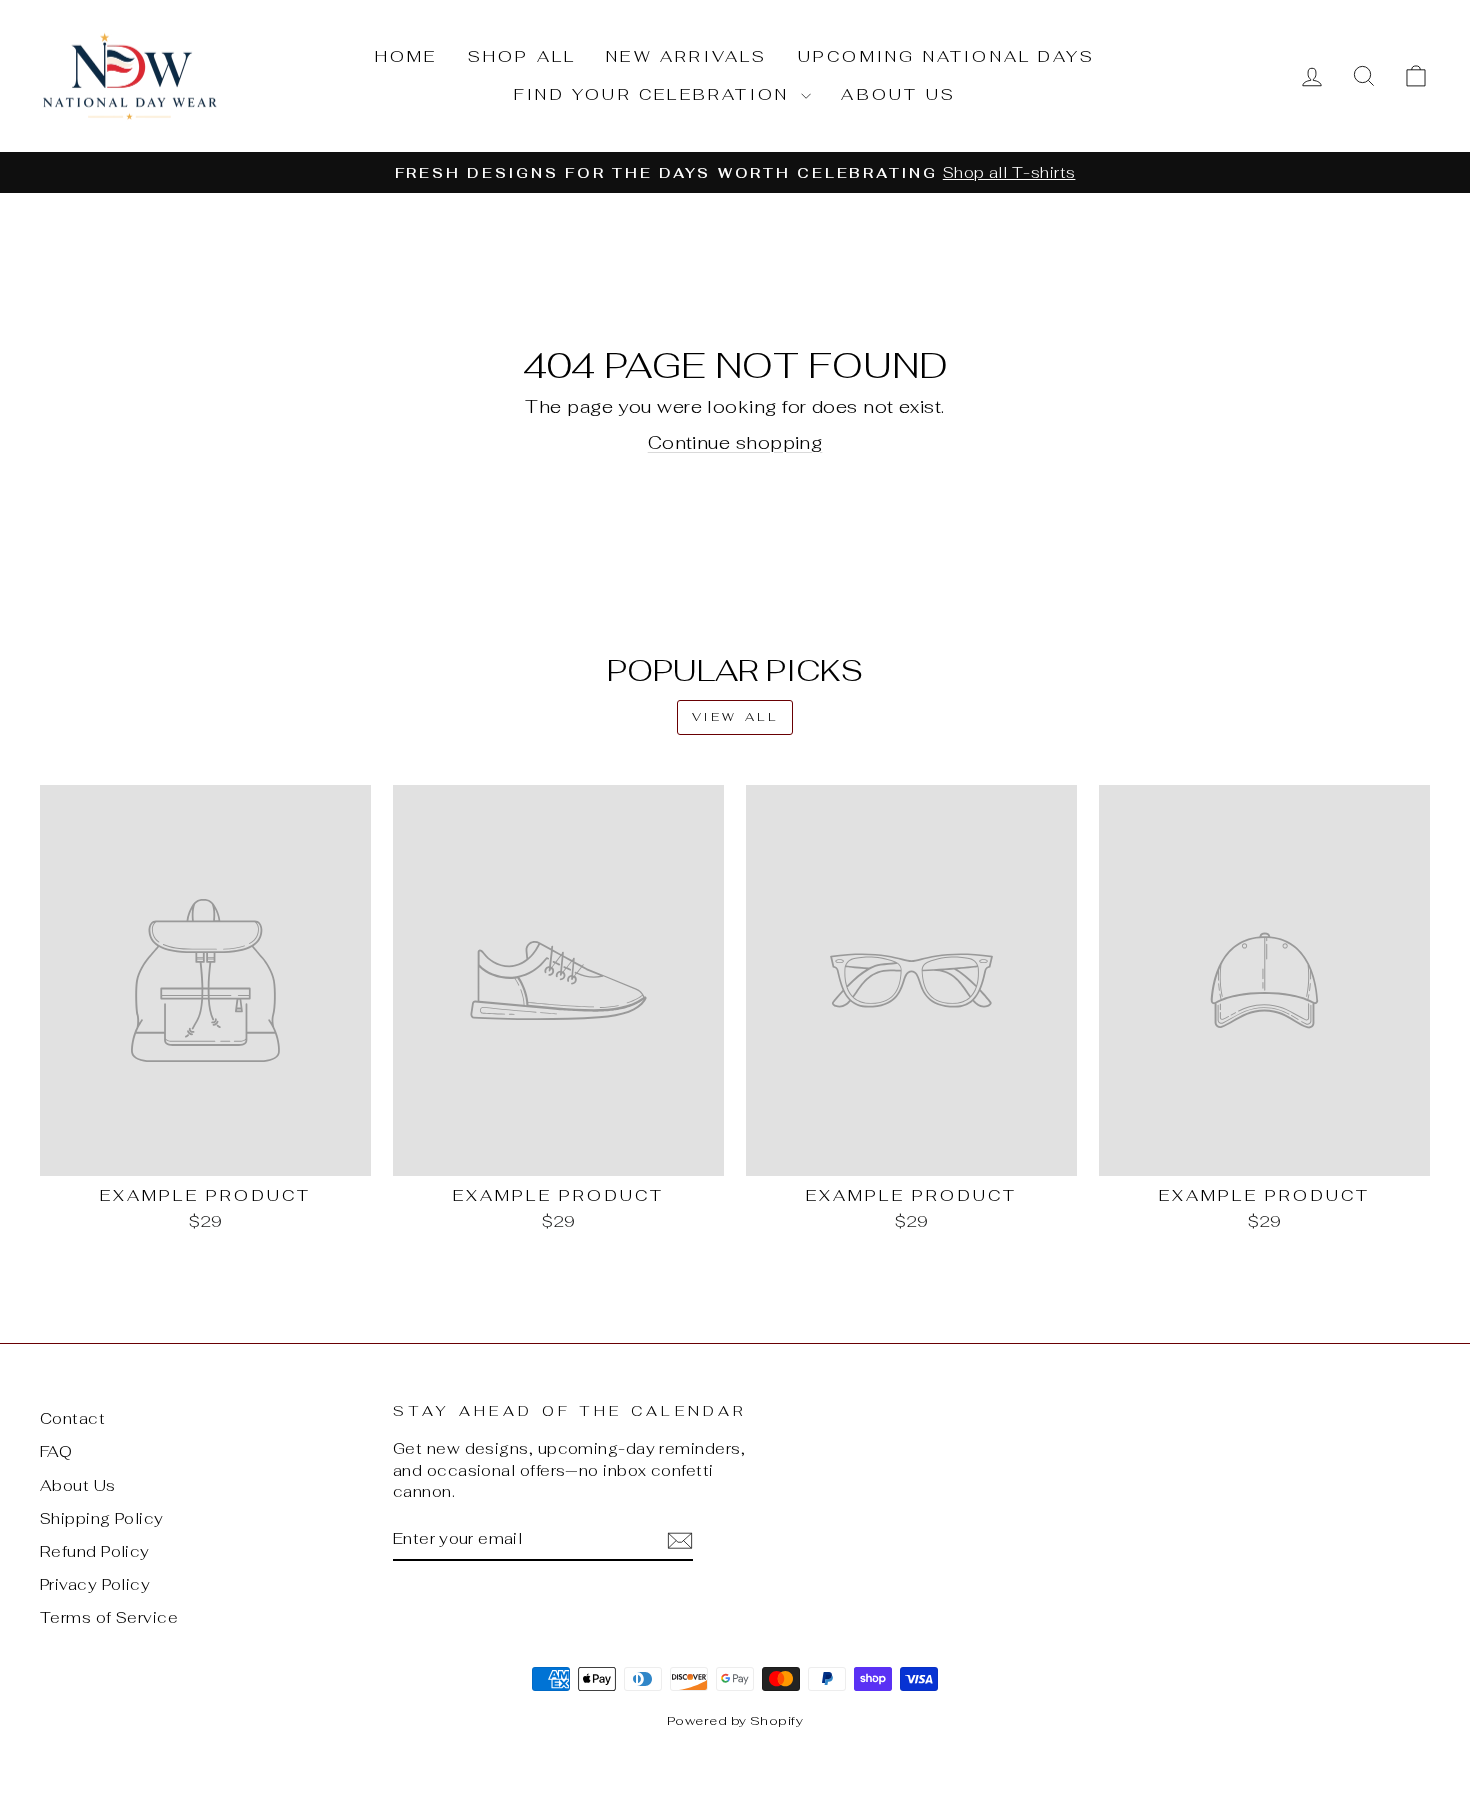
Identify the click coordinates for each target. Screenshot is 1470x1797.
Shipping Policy (102, 1518)
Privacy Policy (95, 1584)
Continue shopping (735, 442)
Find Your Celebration (655, 94)
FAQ (56, 1451)
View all (735, 717)
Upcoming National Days (946, 56)
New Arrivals (686, 56)
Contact (72, 1418)
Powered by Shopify (735, 1720)
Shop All (522, 56)
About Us (898, 94)
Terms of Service (109, 1617)
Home (406, 56)
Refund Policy (95, 1551)
